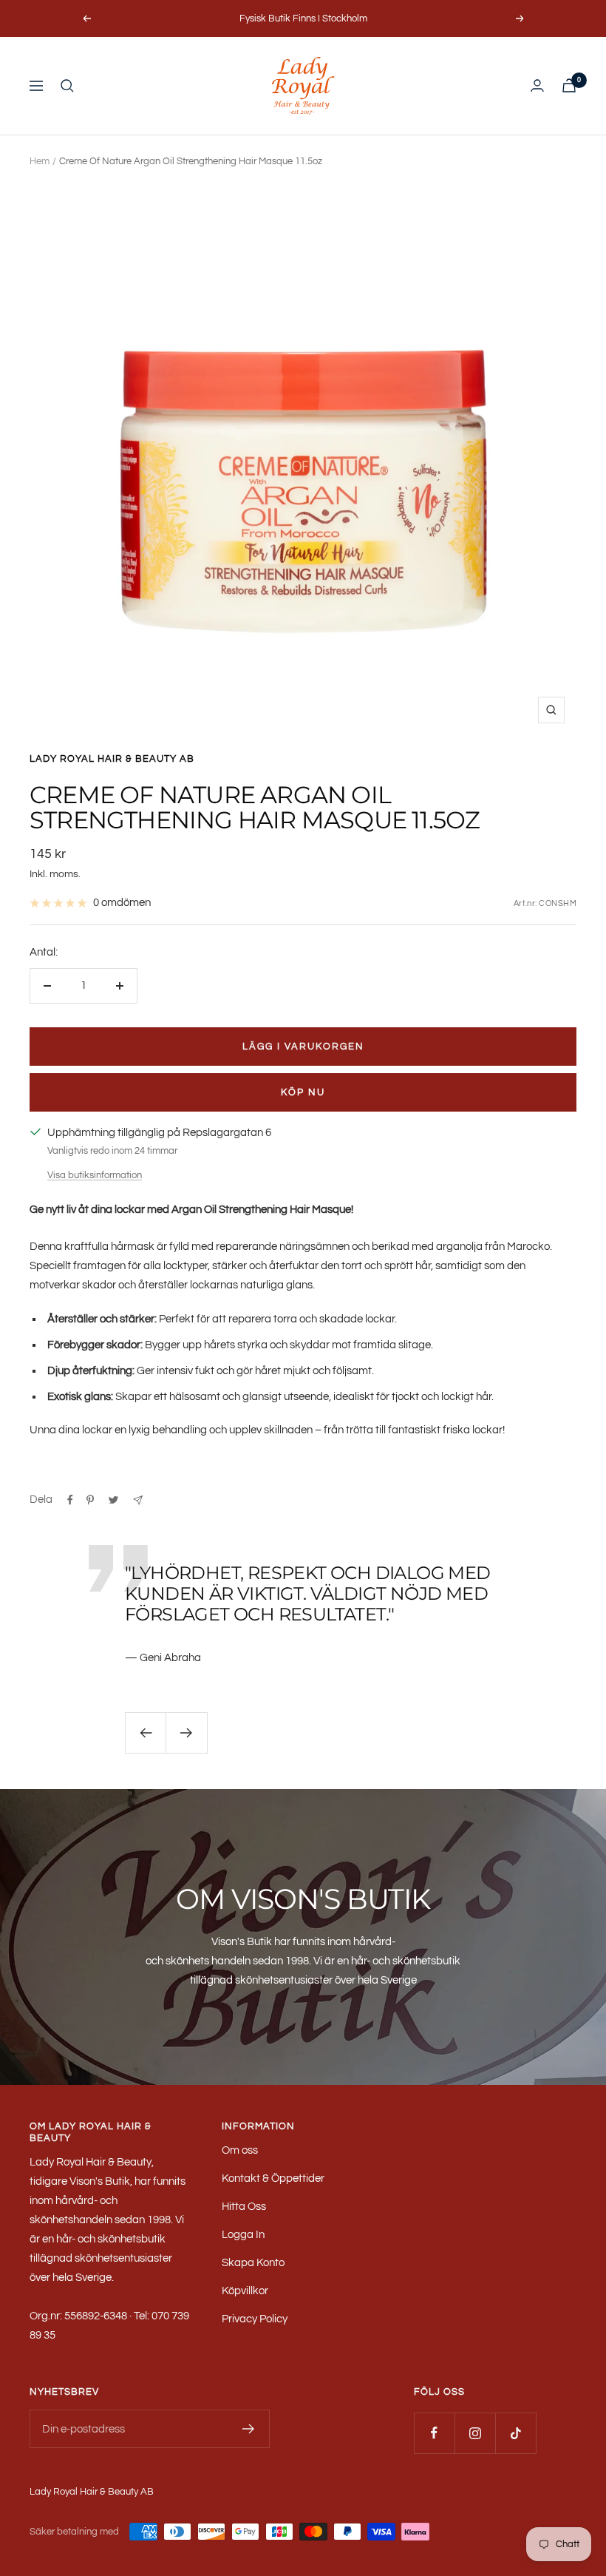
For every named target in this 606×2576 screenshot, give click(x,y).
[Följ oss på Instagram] (475, 2433)
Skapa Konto (253, 2263)
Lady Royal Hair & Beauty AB (112, 759)
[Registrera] (249, 2429)
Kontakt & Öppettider (273, 2178)
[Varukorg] (569, 85)
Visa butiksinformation (95, 1175)
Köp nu (303, 1092)
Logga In (243, 2235)
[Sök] (67, 86)
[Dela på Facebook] (70, 1500)
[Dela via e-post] (138, 1500)
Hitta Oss (244, 2207)
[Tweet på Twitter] (113, 1500)
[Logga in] (537, 85)
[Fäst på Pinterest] (90, 1500)
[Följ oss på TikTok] (515, 2433)
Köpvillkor (245, 2291)
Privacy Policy (255, 2319)
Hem (40, 161)
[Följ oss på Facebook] (434, 2433)
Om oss (240, 2150)
